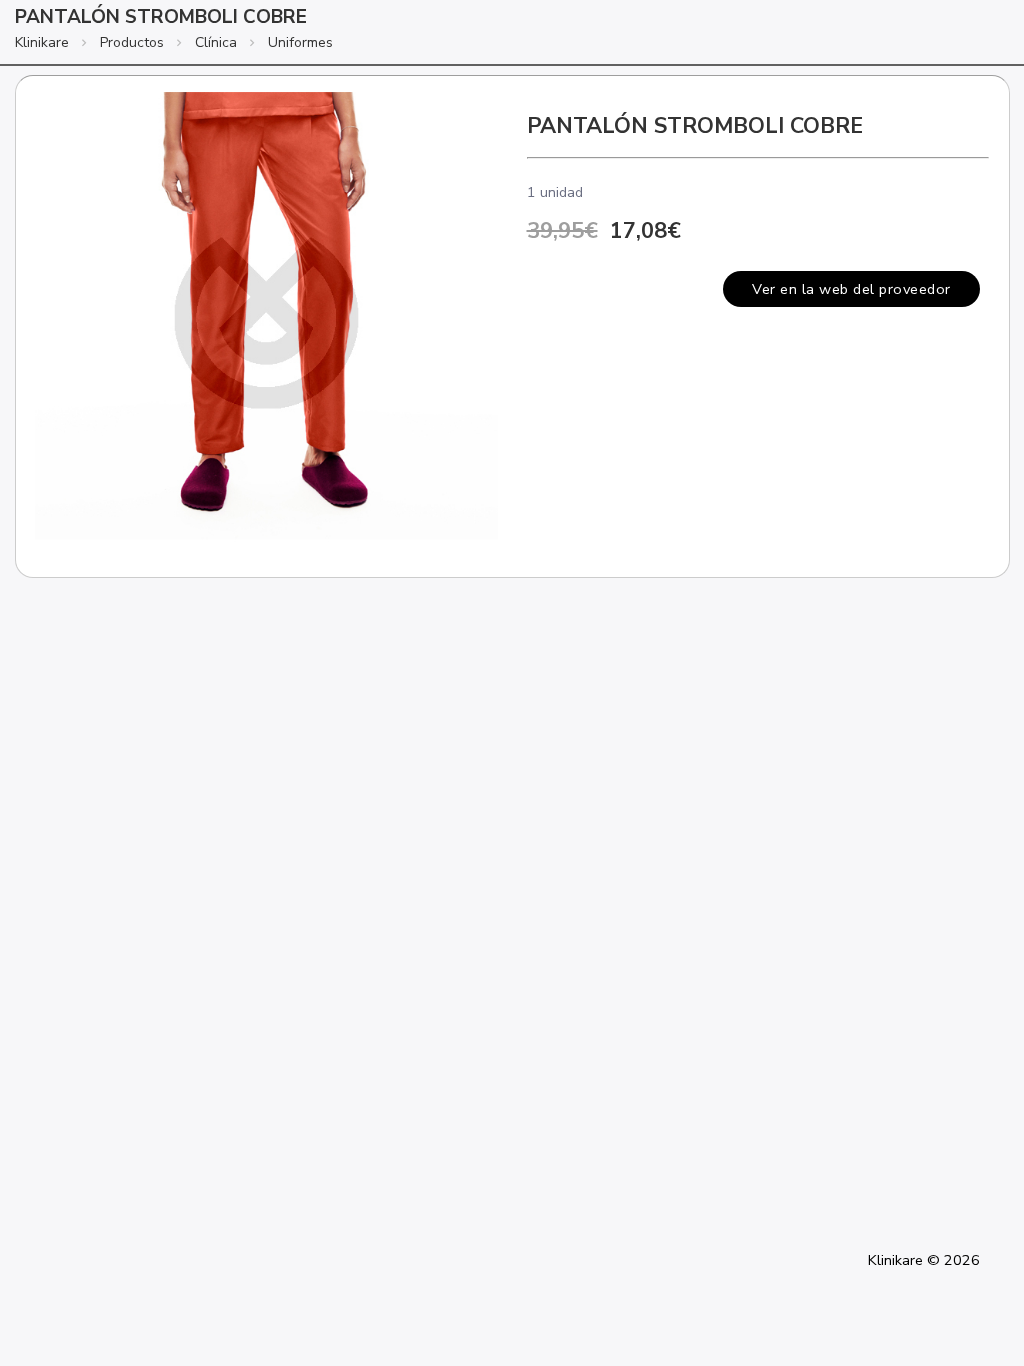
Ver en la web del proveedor (851, 289)
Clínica (216, 42)
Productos (132, 42)
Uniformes (300, 42)
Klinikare (42, 42)
